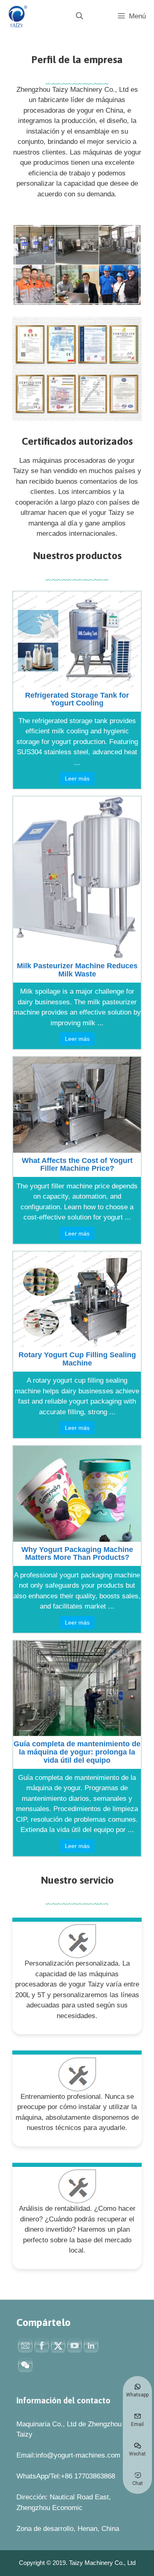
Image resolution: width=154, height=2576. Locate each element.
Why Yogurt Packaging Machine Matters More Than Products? (77, 1554)
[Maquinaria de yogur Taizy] (16, 16)
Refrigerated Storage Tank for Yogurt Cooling (77, 699)
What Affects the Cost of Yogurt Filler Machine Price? (77, 1165)
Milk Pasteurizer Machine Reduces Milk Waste (77, 970)
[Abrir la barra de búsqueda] (79, 16)
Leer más (77, 778)
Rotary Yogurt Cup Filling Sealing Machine (77, 1359)
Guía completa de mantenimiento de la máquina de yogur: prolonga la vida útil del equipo (77, 1752)
